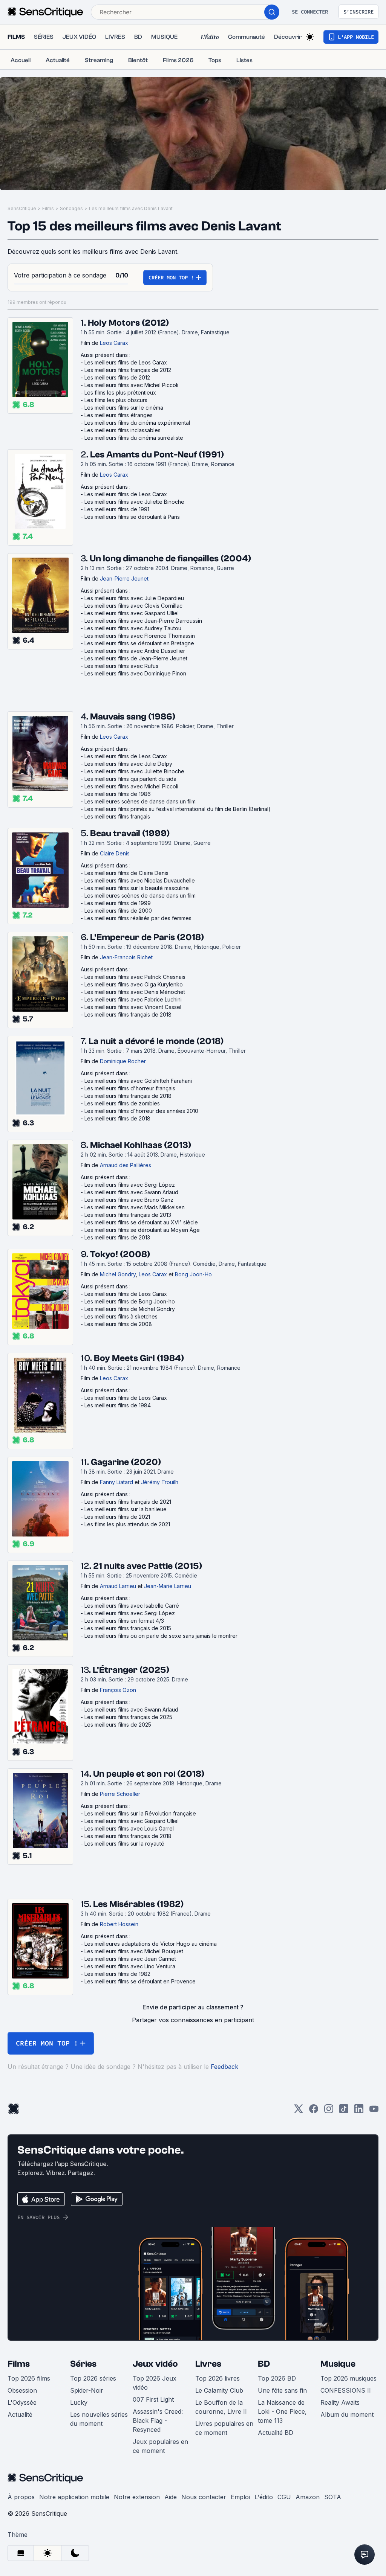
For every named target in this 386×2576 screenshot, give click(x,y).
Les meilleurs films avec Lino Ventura (130, 1966)
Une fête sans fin (282, 2390)
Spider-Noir (87, 2390)
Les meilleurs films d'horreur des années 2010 (141, 1111)
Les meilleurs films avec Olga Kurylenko (134, 984)
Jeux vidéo (155, 2364)
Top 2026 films (29, 2378)
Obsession (22, 2390)
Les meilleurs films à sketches (121, 1316)
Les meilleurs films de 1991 (117, 509)
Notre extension (137, 2497)
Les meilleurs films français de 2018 (128, 1014)
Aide (171, 2497)
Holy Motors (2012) (128, 323)
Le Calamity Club (219, 2390)
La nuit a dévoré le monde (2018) (156, 1041)
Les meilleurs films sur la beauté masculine (137, 888)
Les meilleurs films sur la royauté (124, 1844)
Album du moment (347, 2414)
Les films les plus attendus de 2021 (127, 1524)
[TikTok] (344, 2111)
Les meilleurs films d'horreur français (130, 1088)
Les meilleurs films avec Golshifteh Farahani (138, 1081)
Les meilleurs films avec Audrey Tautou (133, 628)
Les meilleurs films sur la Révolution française (140, 1813)
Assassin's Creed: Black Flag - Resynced (158, 2421)
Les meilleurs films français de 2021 (128, 1502)
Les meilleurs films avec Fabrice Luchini (133, 999)
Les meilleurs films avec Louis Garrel (129, 1828)
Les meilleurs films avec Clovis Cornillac (133, 606)
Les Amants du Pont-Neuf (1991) (157, 455)
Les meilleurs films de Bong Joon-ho (130, 1301)
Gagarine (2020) (126, 1462)
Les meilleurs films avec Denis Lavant (131, 208)
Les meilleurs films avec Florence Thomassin (140, 636)
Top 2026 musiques (348, 2378)
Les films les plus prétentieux (120, 392)
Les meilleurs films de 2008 (118, 1324)
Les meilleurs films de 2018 (117, 1118)
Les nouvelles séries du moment (99, 2419)
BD (264, 2364)
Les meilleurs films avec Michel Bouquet (134, 1951)
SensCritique (22, 208)
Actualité (20, 2414)
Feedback (224, 2067)
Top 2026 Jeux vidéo (155, 2383)
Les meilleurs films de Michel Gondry (130, 1309)
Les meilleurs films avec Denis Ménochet (135, 992)
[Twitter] (299, 2111)
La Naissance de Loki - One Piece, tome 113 (282, 2411)
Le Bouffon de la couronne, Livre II (221, 2407)
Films (48, 208)
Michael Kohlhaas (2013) (141, 1145)
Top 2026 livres (218, 2378)
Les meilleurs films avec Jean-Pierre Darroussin (143, 621)
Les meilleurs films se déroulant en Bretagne (139, 643)
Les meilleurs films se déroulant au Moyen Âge (142, 1230)
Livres (208, 2364)
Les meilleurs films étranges (119, 415)
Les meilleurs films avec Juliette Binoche (134, 502)
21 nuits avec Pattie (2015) (148, 1566)
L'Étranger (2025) (131, 1670)
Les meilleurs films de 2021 (117, 1517)
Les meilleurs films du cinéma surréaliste (134, 438)
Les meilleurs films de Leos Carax (126, 362)
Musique (338, 2364)
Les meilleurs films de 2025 (118, 1725)
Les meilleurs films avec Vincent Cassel (133, 1007)
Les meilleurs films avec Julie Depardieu (134, 598)
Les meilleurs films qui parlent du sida (130, 779)
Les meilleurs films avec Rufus (121, 666)
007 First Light (153, 2399)
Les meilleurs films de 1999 (118, 903)
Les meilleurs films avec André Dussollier (135, 651)
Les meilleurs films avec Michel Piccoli (131, 385)
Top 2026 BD (277, 2378)
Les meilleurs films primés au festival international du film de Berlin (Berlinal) (178, 809)
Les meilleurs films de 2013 (117, 1237)
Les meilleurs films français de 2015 (128, 1628)
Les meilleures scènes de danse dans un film (140, 801)
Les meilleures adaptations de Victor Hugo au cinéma (151, 1944)
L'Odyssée (22, 2402)
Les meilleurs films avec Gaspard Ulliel (132, 613)
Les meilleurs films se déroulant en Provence (140, 1981)
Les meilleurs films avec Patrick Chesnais (135, 977)
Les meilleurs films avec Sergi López (130, 1185)
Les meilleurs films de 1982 (117, 1974)
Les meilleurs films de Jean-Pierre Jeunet (136, 658)
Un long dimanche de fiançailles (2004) (170, 559)
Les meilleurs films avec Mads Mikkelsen (135, 1207)
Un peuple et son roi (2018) (149, 1774)
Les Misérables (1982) (138, 1904)
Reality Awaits (340, 2402)
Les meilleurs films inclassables (123, 430)
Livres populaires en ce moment (224, 2428)
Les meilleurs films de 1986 (118, 794)
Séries (83, 2364)
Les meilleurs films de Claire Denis (126, 873)
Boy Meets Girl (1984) (139, 1358)
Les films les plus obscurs (116, 400)
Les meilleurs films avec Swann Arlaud (131, 1192)
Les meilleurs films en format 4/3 (124, 1621)
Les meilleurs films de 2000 (118, 911)
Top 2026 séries (93, 2378)
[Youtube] (374, 2111)
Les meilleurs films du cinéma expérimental (137, 423)
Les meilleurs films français (117, 816)
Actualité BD (276, 2433)
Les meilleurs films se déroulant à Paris (132, 517)
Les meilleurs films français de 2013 (128, 1215)
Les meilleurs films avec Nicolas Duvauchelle (140, 880)
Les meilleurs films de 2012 (117, 377)
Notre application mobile (74, 2497)
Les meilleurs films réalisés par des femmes (138, 918)
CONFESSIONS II (346, 2390)
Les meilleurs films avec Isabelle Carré (132, 1606)
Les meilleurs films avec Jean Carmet (130, 1959)
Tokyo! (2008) (120, 1254)
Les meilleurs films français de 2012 (128, 370)
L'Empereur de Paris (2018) (147, 937)
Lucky (79, 2402)
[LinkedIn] (359, 2111)
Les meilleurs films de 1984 (118, 1405)
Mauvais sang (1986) (133, 717)
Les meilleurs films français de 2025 (128, 1717)
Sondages (71, 208)
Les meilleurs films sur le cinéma (124, 408)
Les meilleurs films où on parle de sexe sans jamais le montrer (161, 1636)
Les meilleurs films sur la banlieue (126, 1509)
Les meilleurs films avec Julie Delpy (128, 764)
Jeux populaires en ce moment (160, 2446)
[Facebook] (314, 2111)
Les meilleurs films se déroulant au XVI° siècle (141, 1222)
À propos (21, 2497)
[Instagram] (329, 2111)
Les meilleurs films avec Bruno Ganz (129, 1200)
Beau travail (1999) (130, 833)
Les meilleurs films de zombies (122, 1103)
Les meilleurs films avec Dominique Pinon (135, 673)
